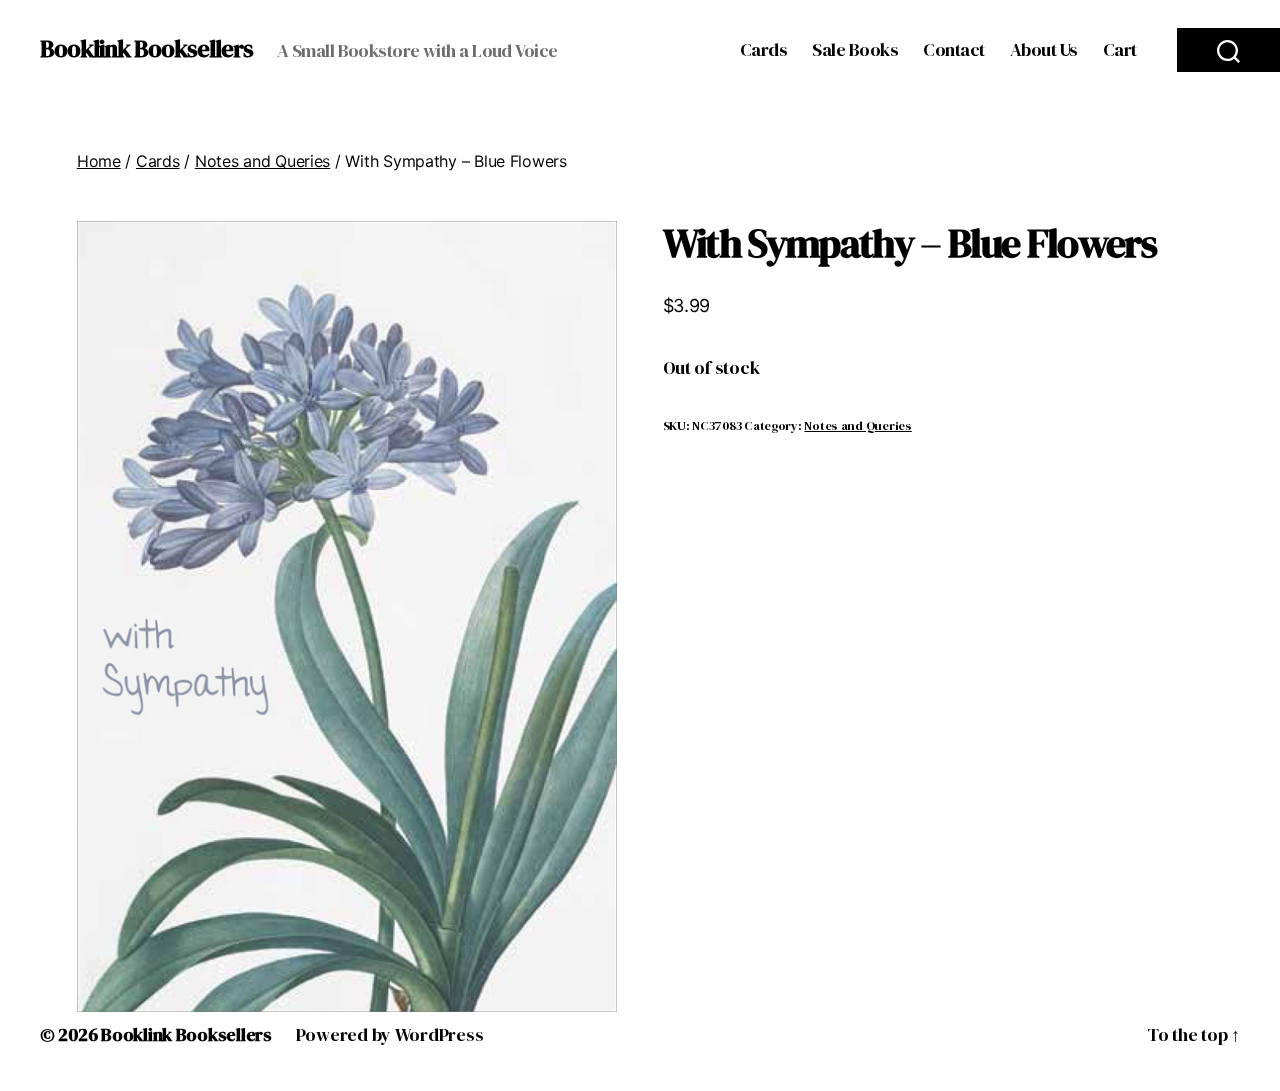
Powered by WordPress (390, 1034)
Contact (954, 50)
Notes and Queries (262, 161)
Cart (1120, 50)
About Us (1044, 50)
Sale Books (855, 50)
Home (99, 161)
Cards (764, 50)
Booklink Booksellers (146, 49)
